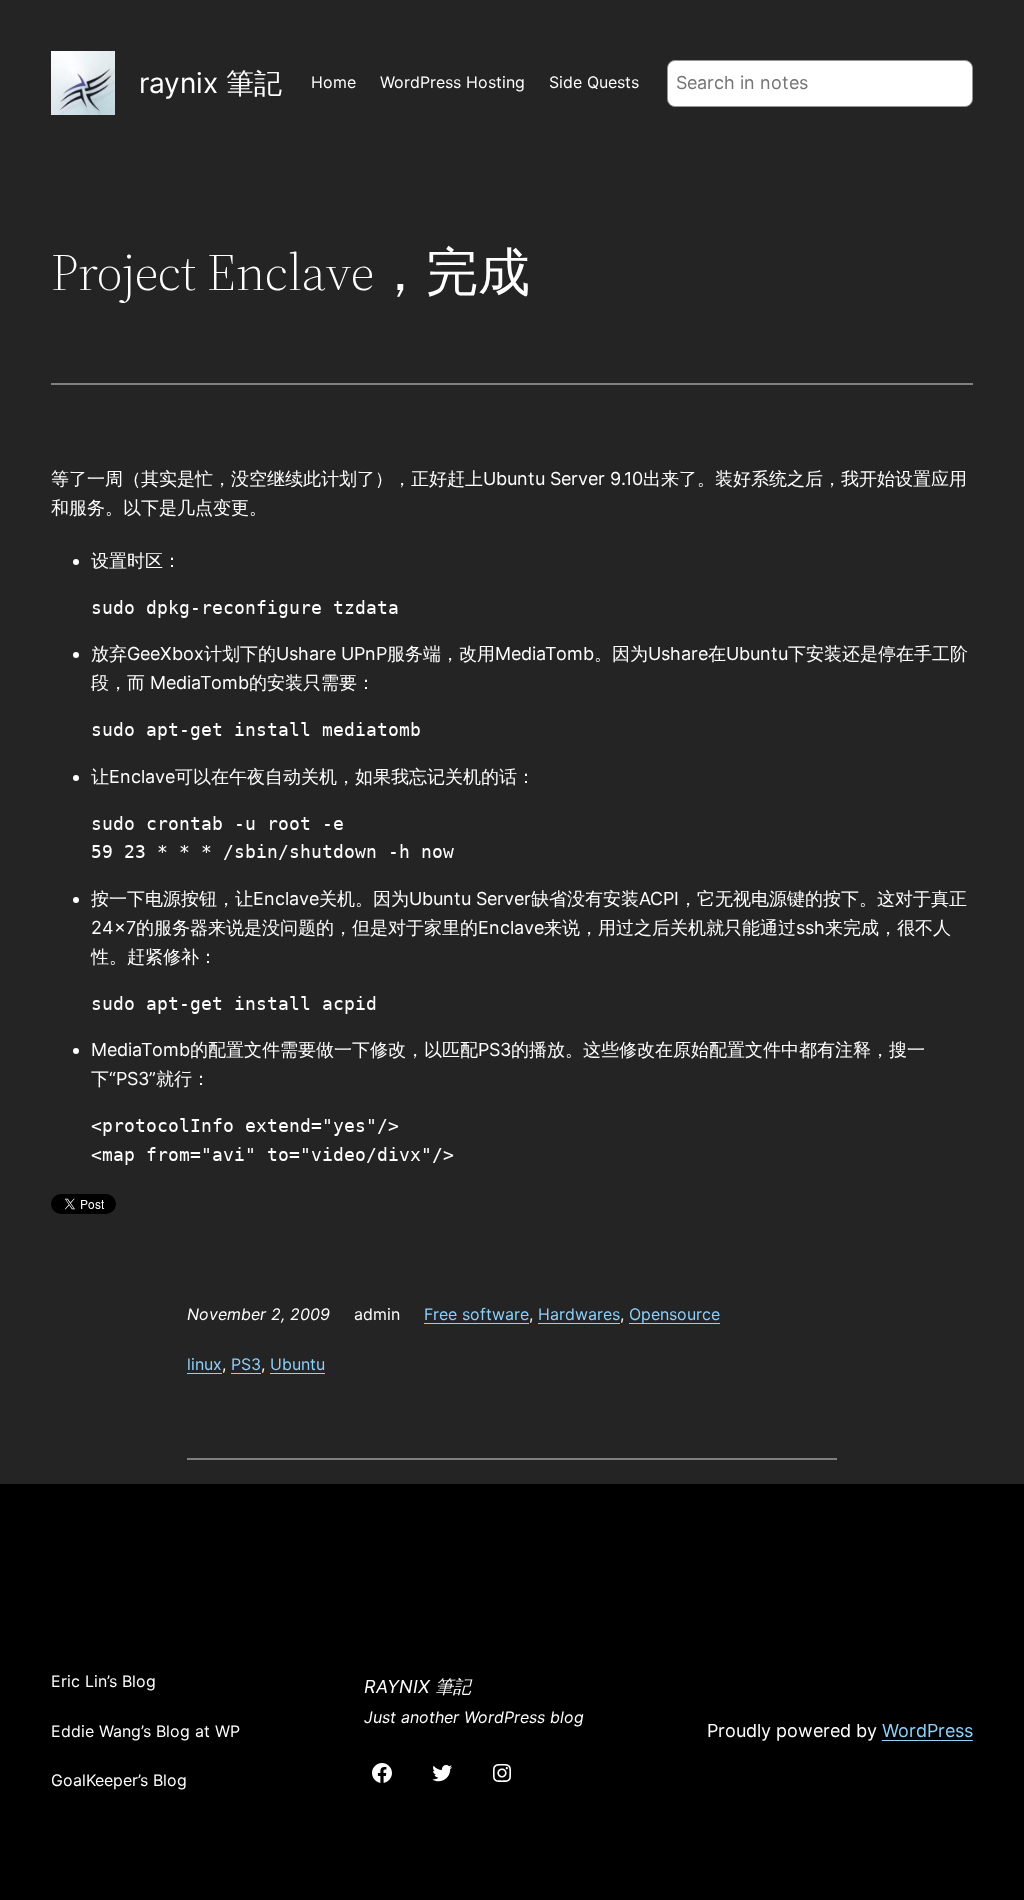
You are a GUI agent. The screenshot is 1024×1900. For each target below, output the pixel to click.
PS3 (246, 1364)
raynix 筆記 (210, 83)
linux (204, 1364)
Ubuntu (297, 1364)
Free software (476, 1314)
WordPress (927, 1730)
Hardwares (579, 1314)
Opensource (674, 1314)
